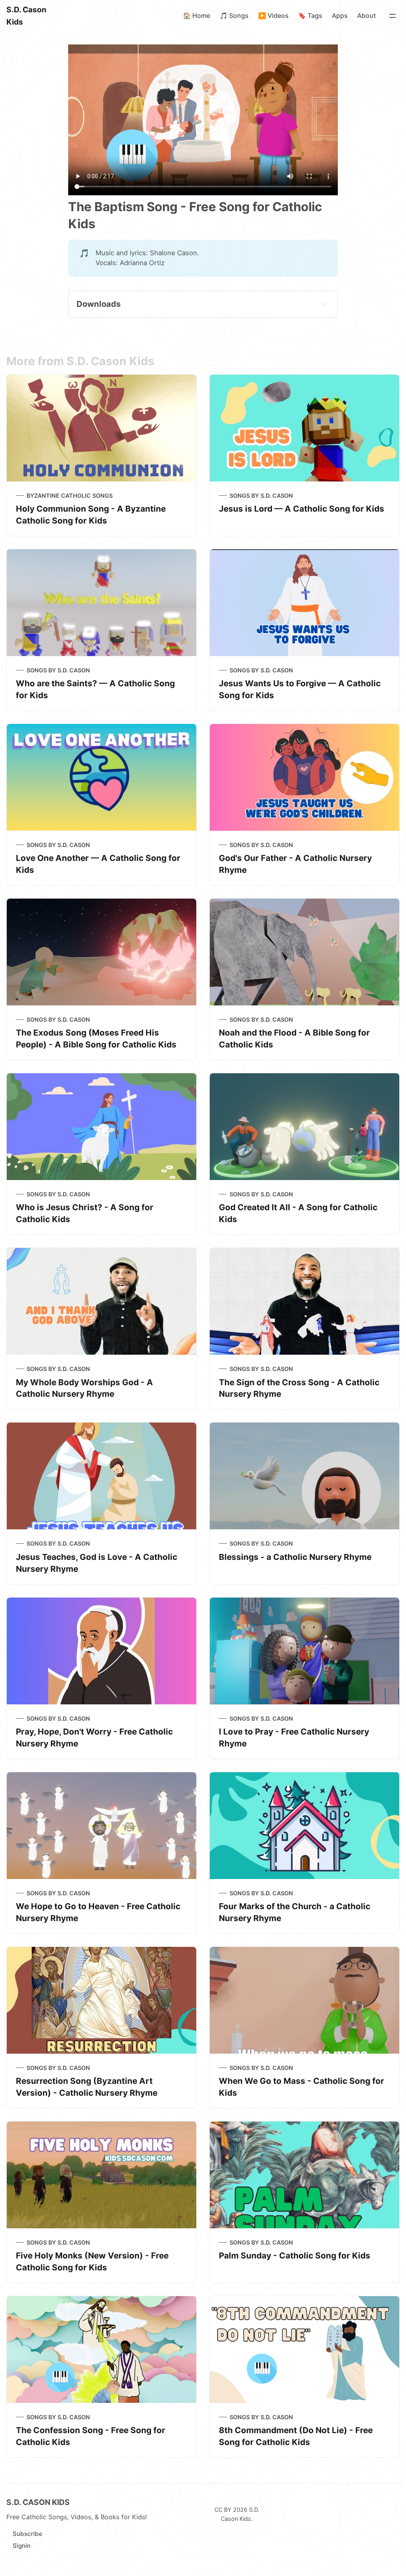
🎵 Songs (234, 15)
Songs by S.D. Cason (261, 496)
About (367, 15)
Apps (340, 15)
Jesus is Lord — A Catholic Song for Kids (302, 509)
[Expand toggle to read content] (325, 304)
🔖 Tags (310, 15)
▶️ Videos (273, 15)
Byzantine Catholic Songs (70, 496)
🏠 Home (196, 15)
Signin (22, 2546)
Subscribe (28, 2534)
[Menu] (393, 16)
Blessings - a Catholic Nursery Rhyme (295, 1557)
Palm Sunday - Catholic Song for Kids (295, 2255)
